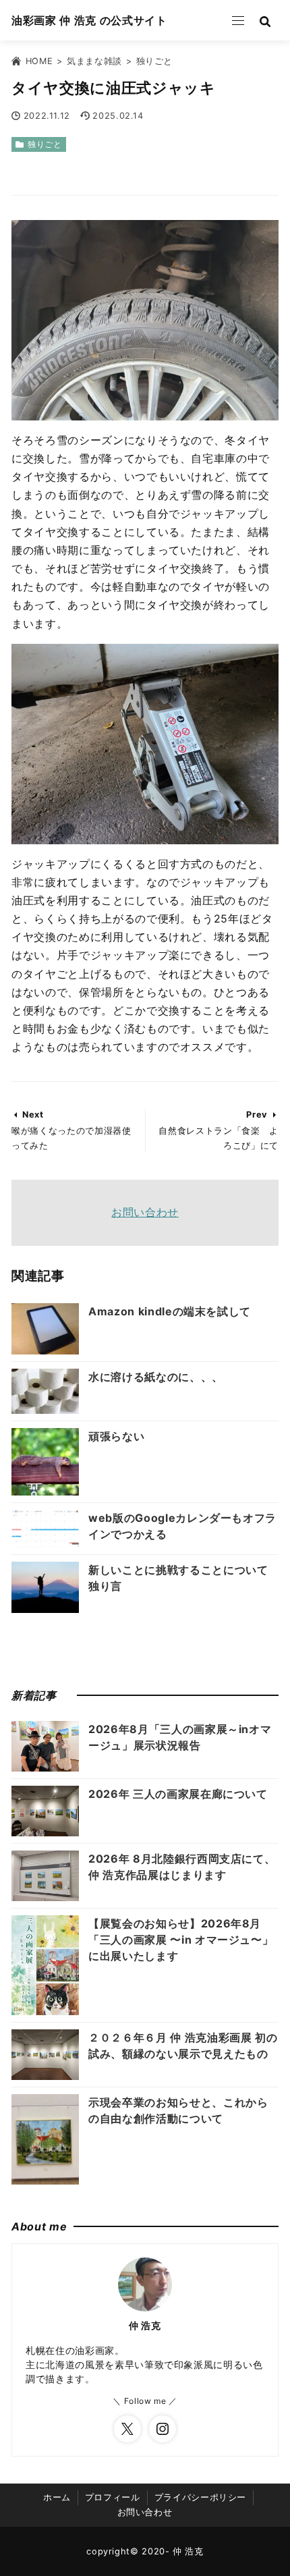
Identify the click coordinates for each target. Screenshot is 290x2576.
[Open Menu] (238, 20)
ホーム (57, 2497)
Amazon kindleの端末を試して (170, 1311)
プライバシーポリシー (200, 2497)
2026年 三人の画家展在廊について (178, 1794)
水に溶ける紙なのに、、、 (156, 1377)
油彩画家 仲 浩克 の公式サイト (89, 20)
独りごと (45, 144)
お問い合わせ (145, 1212)
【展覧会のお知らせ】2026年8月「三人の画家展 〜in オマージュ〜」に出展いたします (181, 1940)
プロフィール (113, 2497)
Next (33, 1115)
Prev (257, 1115)
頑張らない (116, 1436)
